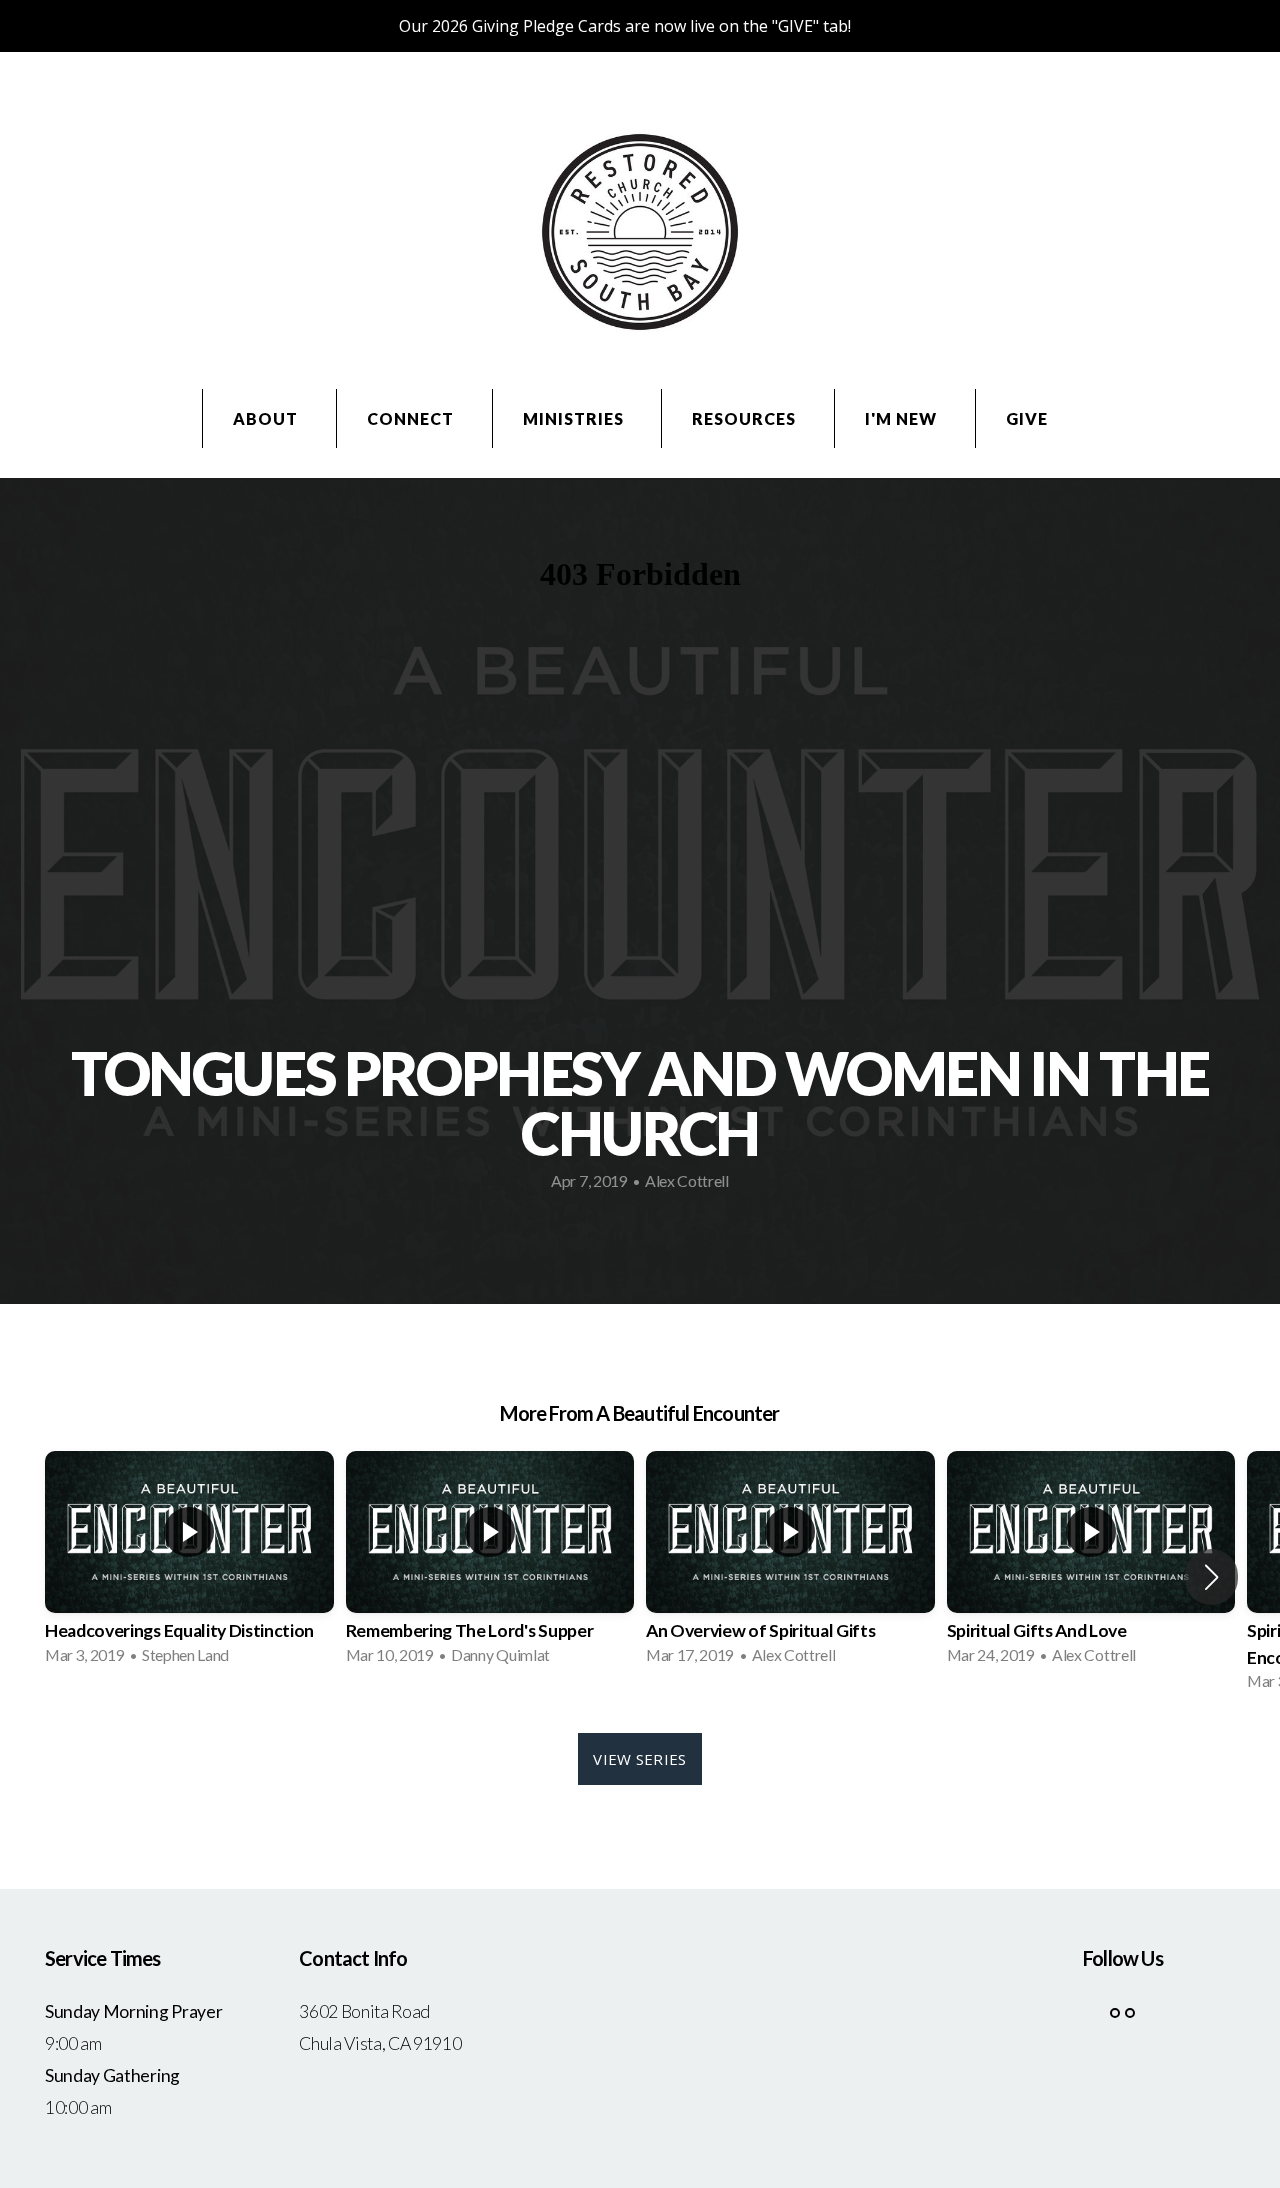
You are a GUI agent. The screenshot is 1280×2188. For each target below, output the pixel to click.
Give (1027, 418)
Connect (412, 418)
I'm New (903, 418)
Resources (746, 418)
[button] (1211, 1577)
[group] (189, 1564)
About (267, 418)
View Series (639, 1759)
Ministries (575, 418)
